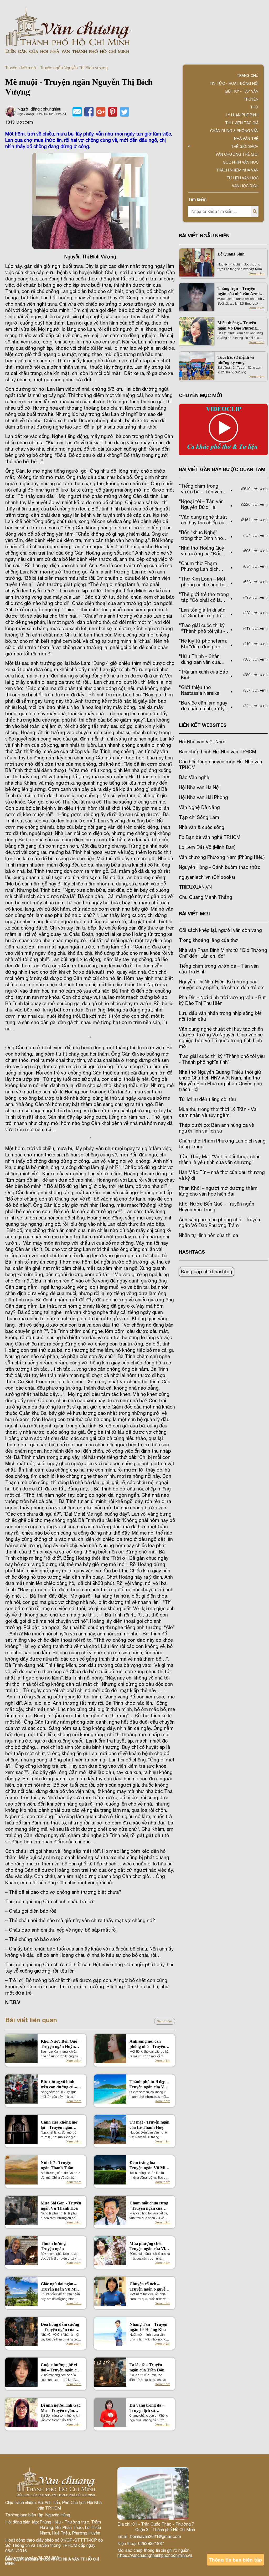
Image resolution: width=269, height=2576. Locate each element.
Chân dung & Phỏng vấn (234, 131)
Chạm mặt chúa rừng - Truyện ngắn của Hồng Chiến (149, 2206)
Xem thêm (165, 2021)
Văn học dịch (245, 186)
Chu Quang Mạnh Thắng (206, 897)
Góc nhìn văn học (241, 162)
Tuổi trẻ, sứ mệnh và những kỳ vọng (236, 360)
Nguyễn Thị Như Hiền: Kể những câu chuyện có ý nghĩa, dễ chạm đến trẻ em (222, 985)
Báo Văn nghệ (194, 777)
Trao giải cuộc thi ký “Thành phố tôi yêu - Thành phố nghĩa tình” (222, 1059)
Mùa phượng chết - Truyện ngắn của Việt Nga (149, 2246)
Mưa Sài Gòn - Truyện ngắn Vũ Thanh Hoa (61, 2206)
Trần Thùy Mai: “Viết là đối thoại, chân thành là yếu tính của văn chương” (220, 1159)
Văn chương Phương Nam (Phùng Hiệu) (222, 857)
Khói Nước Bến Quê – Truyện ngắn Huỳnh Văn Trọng (60, 2044)
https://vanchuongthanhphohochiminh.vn (155, 2555)
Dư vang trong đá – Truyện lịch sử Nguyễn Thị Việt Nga (148, 2408)
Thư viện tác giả (242, 123)
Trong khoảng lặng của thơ (209, 940)
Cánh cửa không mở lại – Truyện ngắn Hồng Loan (59, 2125)
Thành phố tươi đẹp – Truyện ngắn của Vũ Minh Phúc (149, 2085)
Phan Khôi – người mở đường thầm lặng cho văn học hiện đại (218, 1191)
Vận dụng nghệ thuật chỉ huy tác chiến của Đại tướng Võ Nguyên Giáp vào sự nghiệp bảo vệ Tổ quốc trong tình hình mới (221, 1038)
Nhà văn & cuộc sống (202, 827)
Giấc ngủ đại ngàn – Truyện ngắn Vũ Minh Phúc (61, 2287)
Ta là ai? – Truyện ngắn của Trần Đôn (147, 2367)
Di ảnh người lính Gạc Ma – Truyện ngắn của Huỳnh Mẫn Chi (61, 2408)
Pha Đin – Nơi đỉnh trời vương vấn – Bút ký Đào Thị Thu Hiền (222, 1000)
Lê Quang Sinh (231, 254)
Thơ (254, 107)
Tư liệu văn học (242, 178)
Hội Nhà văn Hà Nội (199, 787)
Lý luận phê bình (242, 115)
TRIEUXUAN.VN (195, 887)
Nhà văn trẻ (246, 139)
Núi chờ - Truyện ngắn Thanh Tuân (57, 2165)
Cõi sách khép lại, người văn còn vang (220, 930)
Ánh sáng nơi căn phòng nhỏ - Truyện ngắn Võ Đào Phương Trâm (149, 2044)
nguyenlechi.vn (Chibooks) (207, 877)
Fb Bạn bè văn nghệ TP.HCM (210, 837)
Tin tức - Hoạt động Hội (234, 84)
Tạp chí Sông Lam (199, 817)
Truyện (11, 68)
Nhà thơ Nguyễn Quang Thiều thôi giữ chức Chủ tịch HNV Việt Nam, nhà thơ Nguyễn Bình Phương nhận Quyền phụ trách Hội (220, 1081)
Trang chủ (248, 76)
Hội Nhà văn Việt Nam (202, 742)
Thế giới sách (245, 147)
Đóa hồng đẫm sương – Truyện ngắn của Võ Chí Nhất (61, 2327)
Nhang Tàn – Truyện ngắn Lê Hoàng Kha (148, 2327)
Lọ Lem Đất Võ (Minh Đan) (207, 847)
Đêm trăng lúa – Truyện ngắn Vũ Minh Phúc (150, 2165)
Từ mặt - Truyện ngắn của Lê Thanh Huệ (149, 2125)
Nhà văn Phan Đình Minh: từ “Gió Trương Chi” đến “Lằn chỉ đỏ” (223, 953)
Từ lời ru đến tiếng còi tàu (207, 1099)
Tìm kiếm (197, 199)
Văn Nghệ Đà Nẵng (199, 807)
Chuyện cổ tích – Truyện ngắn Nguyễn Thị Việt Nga (149, 2287)
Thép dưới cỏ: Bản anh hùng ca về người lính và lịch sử (216, 1128)
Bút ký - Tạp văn (242, 91)
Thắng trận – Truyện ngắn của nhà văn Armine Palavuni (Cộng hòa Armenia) (241, 291)
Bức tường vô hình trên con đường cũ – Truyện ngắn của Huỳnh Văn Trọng (59, 2085)
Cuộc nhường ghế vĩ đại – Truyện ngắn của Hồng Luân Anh (61, 2368)
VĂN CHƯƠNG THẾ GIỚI (237, 154)
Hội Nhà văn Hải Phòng (203, 797)
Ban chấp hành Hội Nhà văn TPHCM (218, 752)
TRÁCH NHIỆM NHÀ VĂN (237, 170)
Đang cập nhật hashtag (206, 1272)
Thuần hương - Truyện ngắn (54, 2246)
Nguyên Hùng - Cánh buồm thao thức (220, 867)
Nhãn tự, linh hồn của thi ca (208, 1235)
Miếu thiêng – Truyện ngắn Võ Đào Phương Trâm (237, 326)
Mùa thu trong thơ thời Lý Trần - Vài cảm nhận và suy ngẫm (218, 1112)
